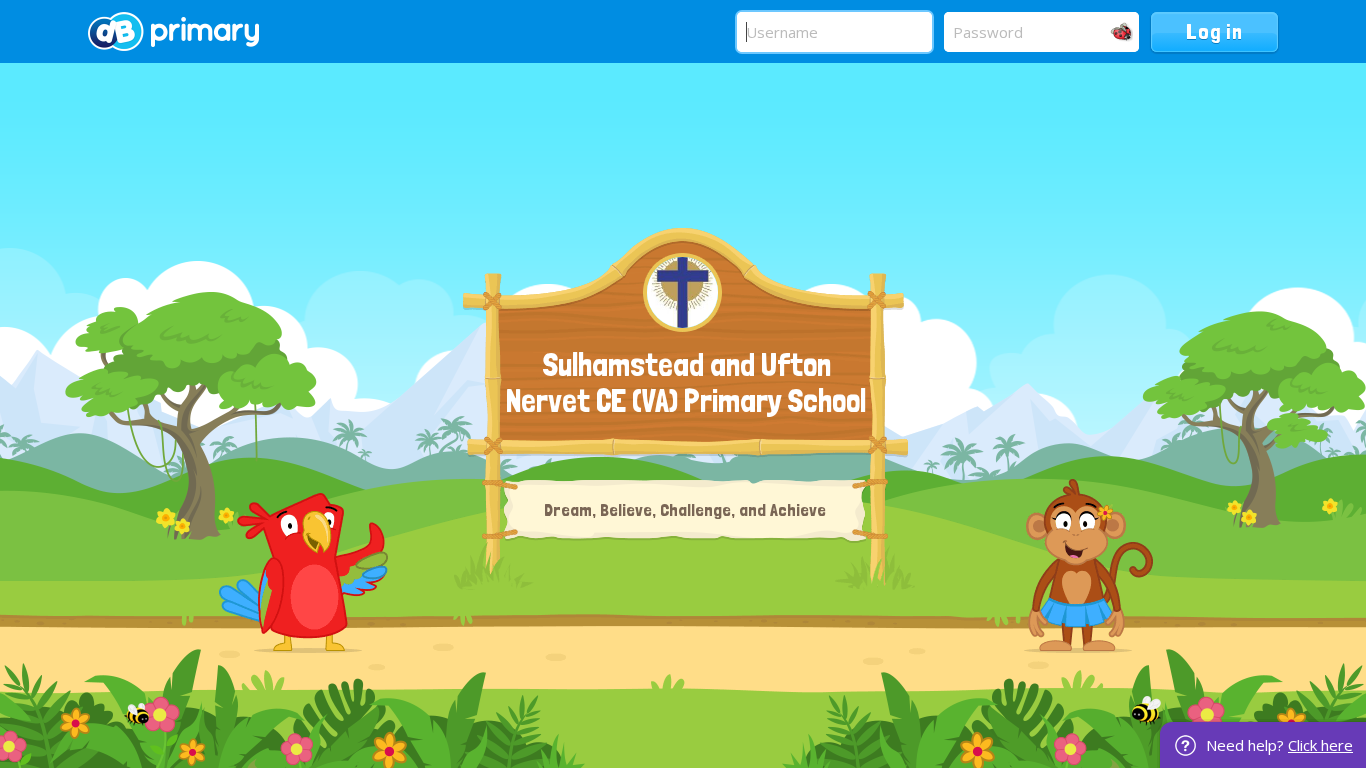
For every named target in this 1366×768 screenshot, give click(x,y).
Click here (1320, 745)
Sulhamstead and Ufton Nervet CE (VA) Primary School (686, 383)
